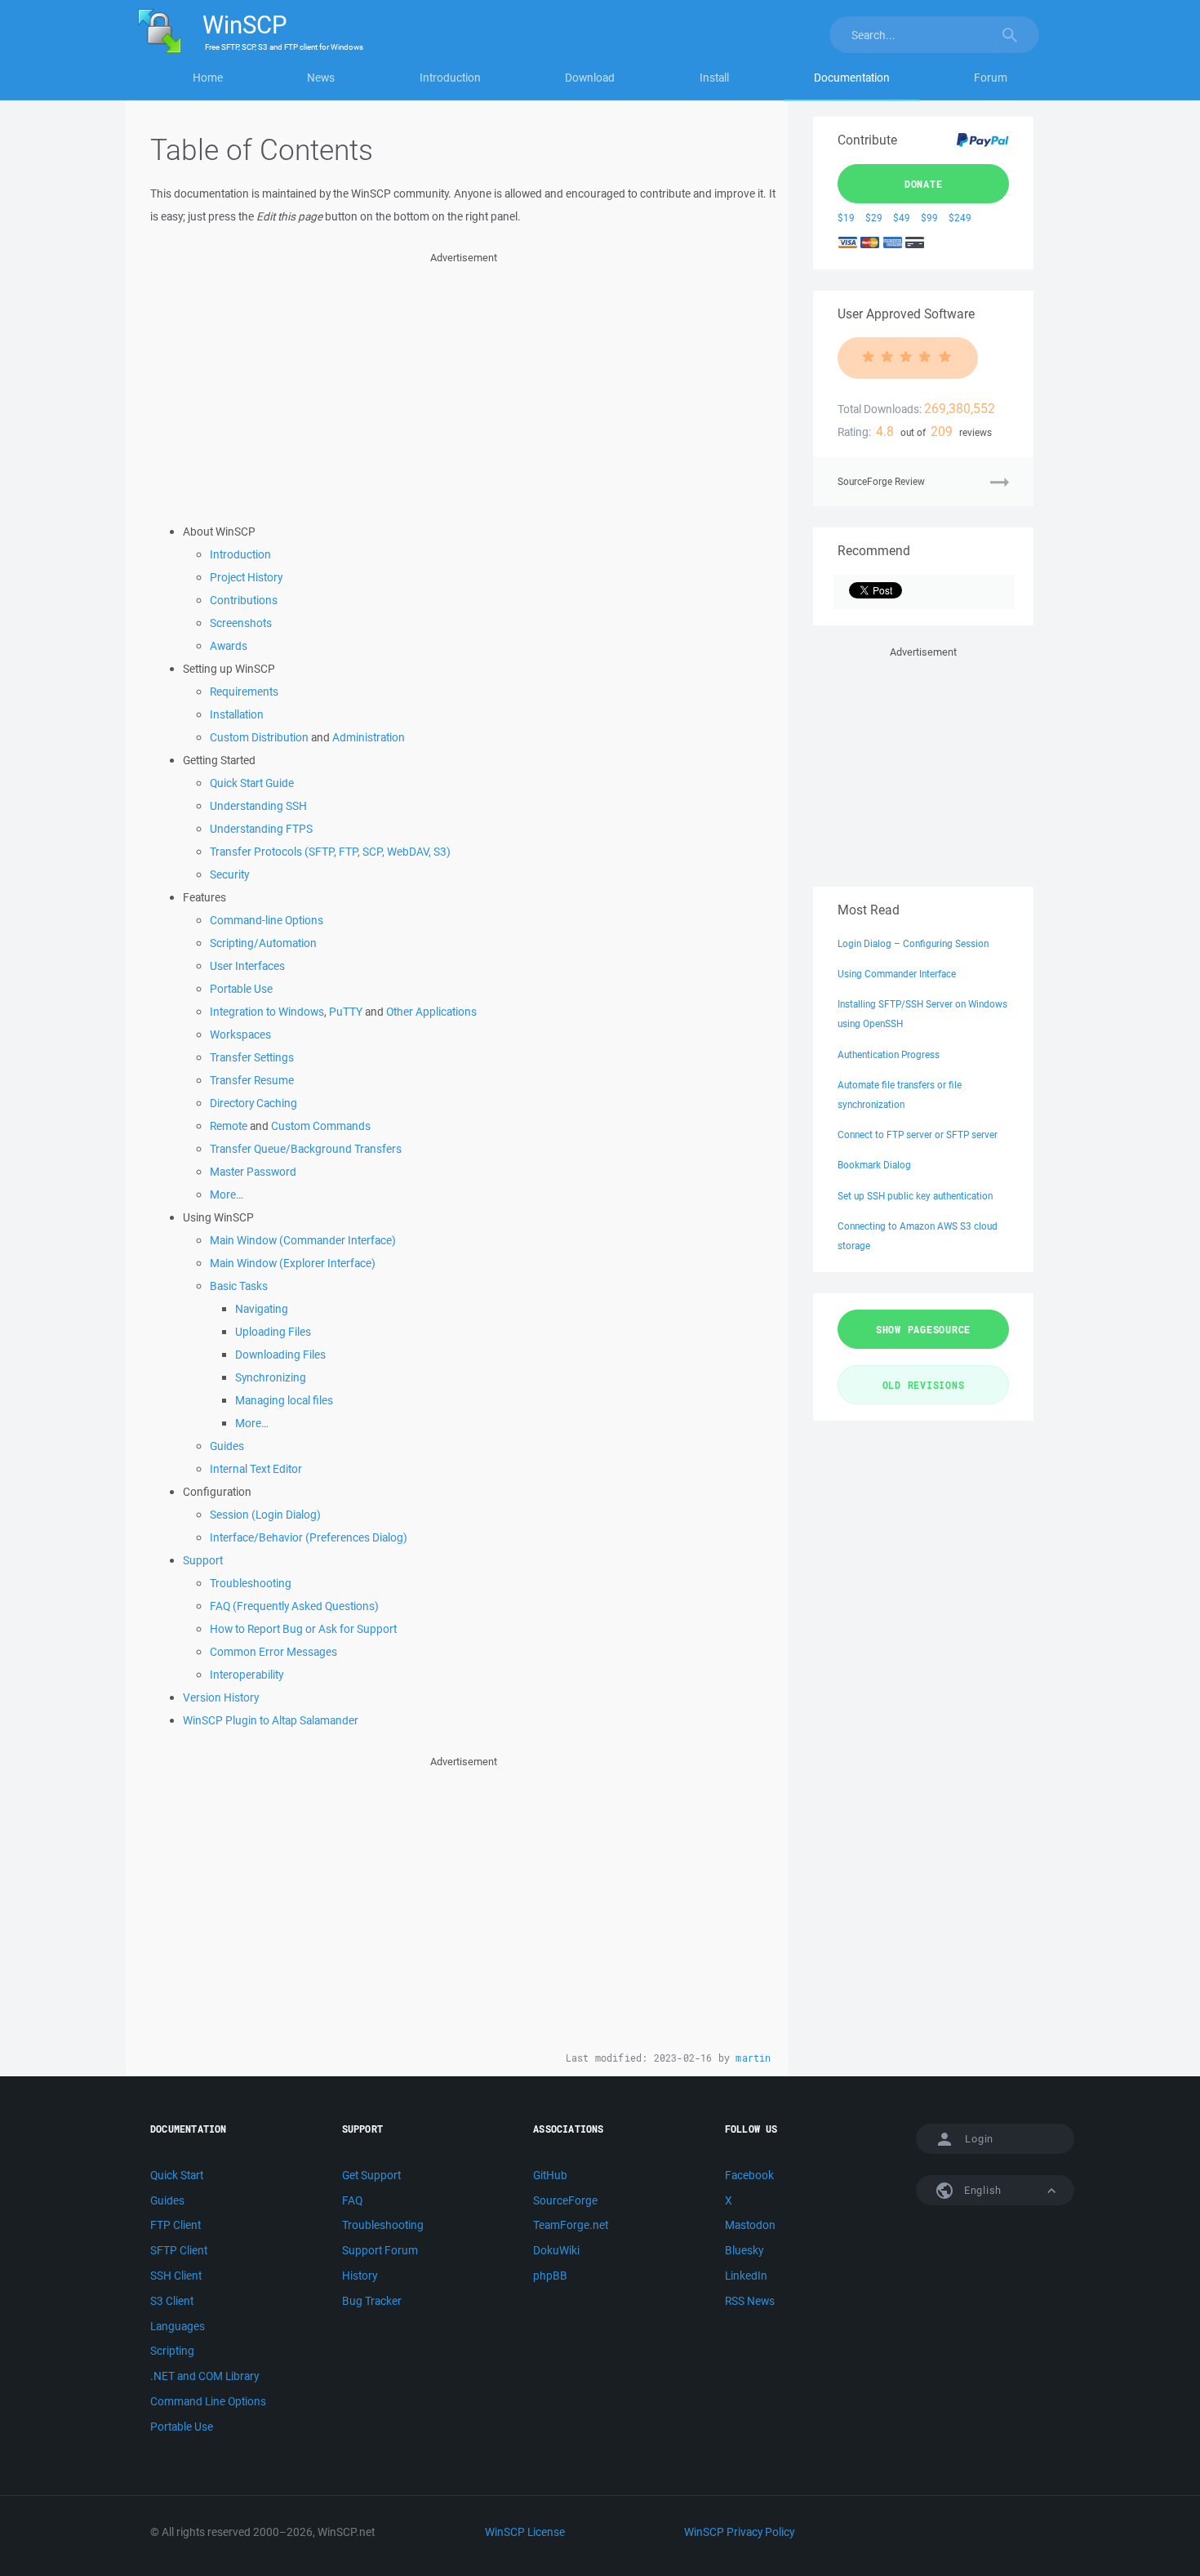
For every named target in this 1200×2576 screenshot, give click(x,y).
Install (714, 78)
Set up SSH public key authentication (915, 1196)
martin (753, 2058)
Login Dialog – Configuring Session (913, 943)
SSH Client (176, 2276)
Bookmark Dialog (874, 1165)
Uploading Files (273, 1332)
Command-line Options (267, 920)
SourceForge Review (881, 481)
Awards (229, 646)
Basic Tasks (239, 1286)
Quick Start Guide (252, 783)
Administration (369, 737)
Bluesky (744, 2250)
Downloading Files (280, 1355)
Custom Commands (321, 1126)
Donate (924, 184)
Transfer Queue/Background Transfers (306, 1149)
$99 (929, 218)
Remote (229, 1126)
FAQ (352, 2200)
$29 (874, 218)
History (360, 2276)
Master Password (253, 1172)
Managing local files (284, 1400)
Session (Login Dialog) (265, 1515)
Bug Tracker (372, 2301)
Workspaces (240, 1034)
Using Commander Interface (897, 974)
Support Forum (380, 2250)
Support (203, 1560)
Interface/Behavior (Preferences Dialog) (309, 1537)
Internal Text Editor (256, 1469)
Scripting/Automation (263, 943)
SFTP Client (179, 2250)
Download (590, 78)
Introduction (450, 78)
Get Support (371, 2175)
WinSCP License (525, 2532)
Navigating (262, 1309)
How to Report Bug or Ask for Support (303, 1629)
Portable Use (241, 989)
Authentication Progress (889, 1054)
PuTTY (346, 1012)
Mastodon (750, 2225)
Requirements (244, 692)
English (981, 2190)
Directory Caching (253, 1103)
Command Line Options (208, 2401)
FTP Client (176, 2225)
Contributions (244, 600)
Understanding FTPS (261, 829)
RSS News (750, 2301)
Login (979, 2139)
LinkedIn (746, 2276)
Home (208, 78)
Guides (227, 1446)
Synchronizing (271, 1377)
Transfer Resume (252, 1080)
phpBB (550, 2276)
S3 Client (172, 2301)
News (321, 78)
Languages (178, 2326)
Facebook (749, 2175)
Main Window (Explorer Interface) (293, 1263)
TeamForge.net (571, 2225)
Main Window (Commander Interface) (303, 1240)
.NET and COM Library (204, 2376)
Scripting (172, 2351)
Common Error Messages (273, 1652)
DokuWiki (556, 2250)
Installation (237, 714)
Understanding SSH (258, 806)
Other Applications (431, 1012)
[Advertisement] (463, 381)
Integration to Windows (267, 1012)
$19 (846, 218)
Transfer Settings (252, 1057)
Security (229, 874)
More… (227, 1195)
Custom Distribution (259, 737)
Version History (221, 1697)
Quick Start (177, 2175)
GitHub (550, 2175)
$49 (902, 218)
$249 (960, 218)
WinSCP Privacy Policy (739, 2532)
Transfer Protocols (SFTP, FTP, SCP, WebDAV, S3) (330, 852)
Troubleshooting (251, 1583)
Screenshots (241, 623)
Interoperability (247, 1675)
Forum (991, 78)
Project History (246, 577)
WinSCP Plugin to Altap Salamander (271, 1720)
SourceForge (565, 2200)
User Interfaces (247, 966)
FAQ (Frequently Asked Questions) (294, 1606)
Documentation (852, 78)
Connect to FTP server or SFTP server (918, 1135)
